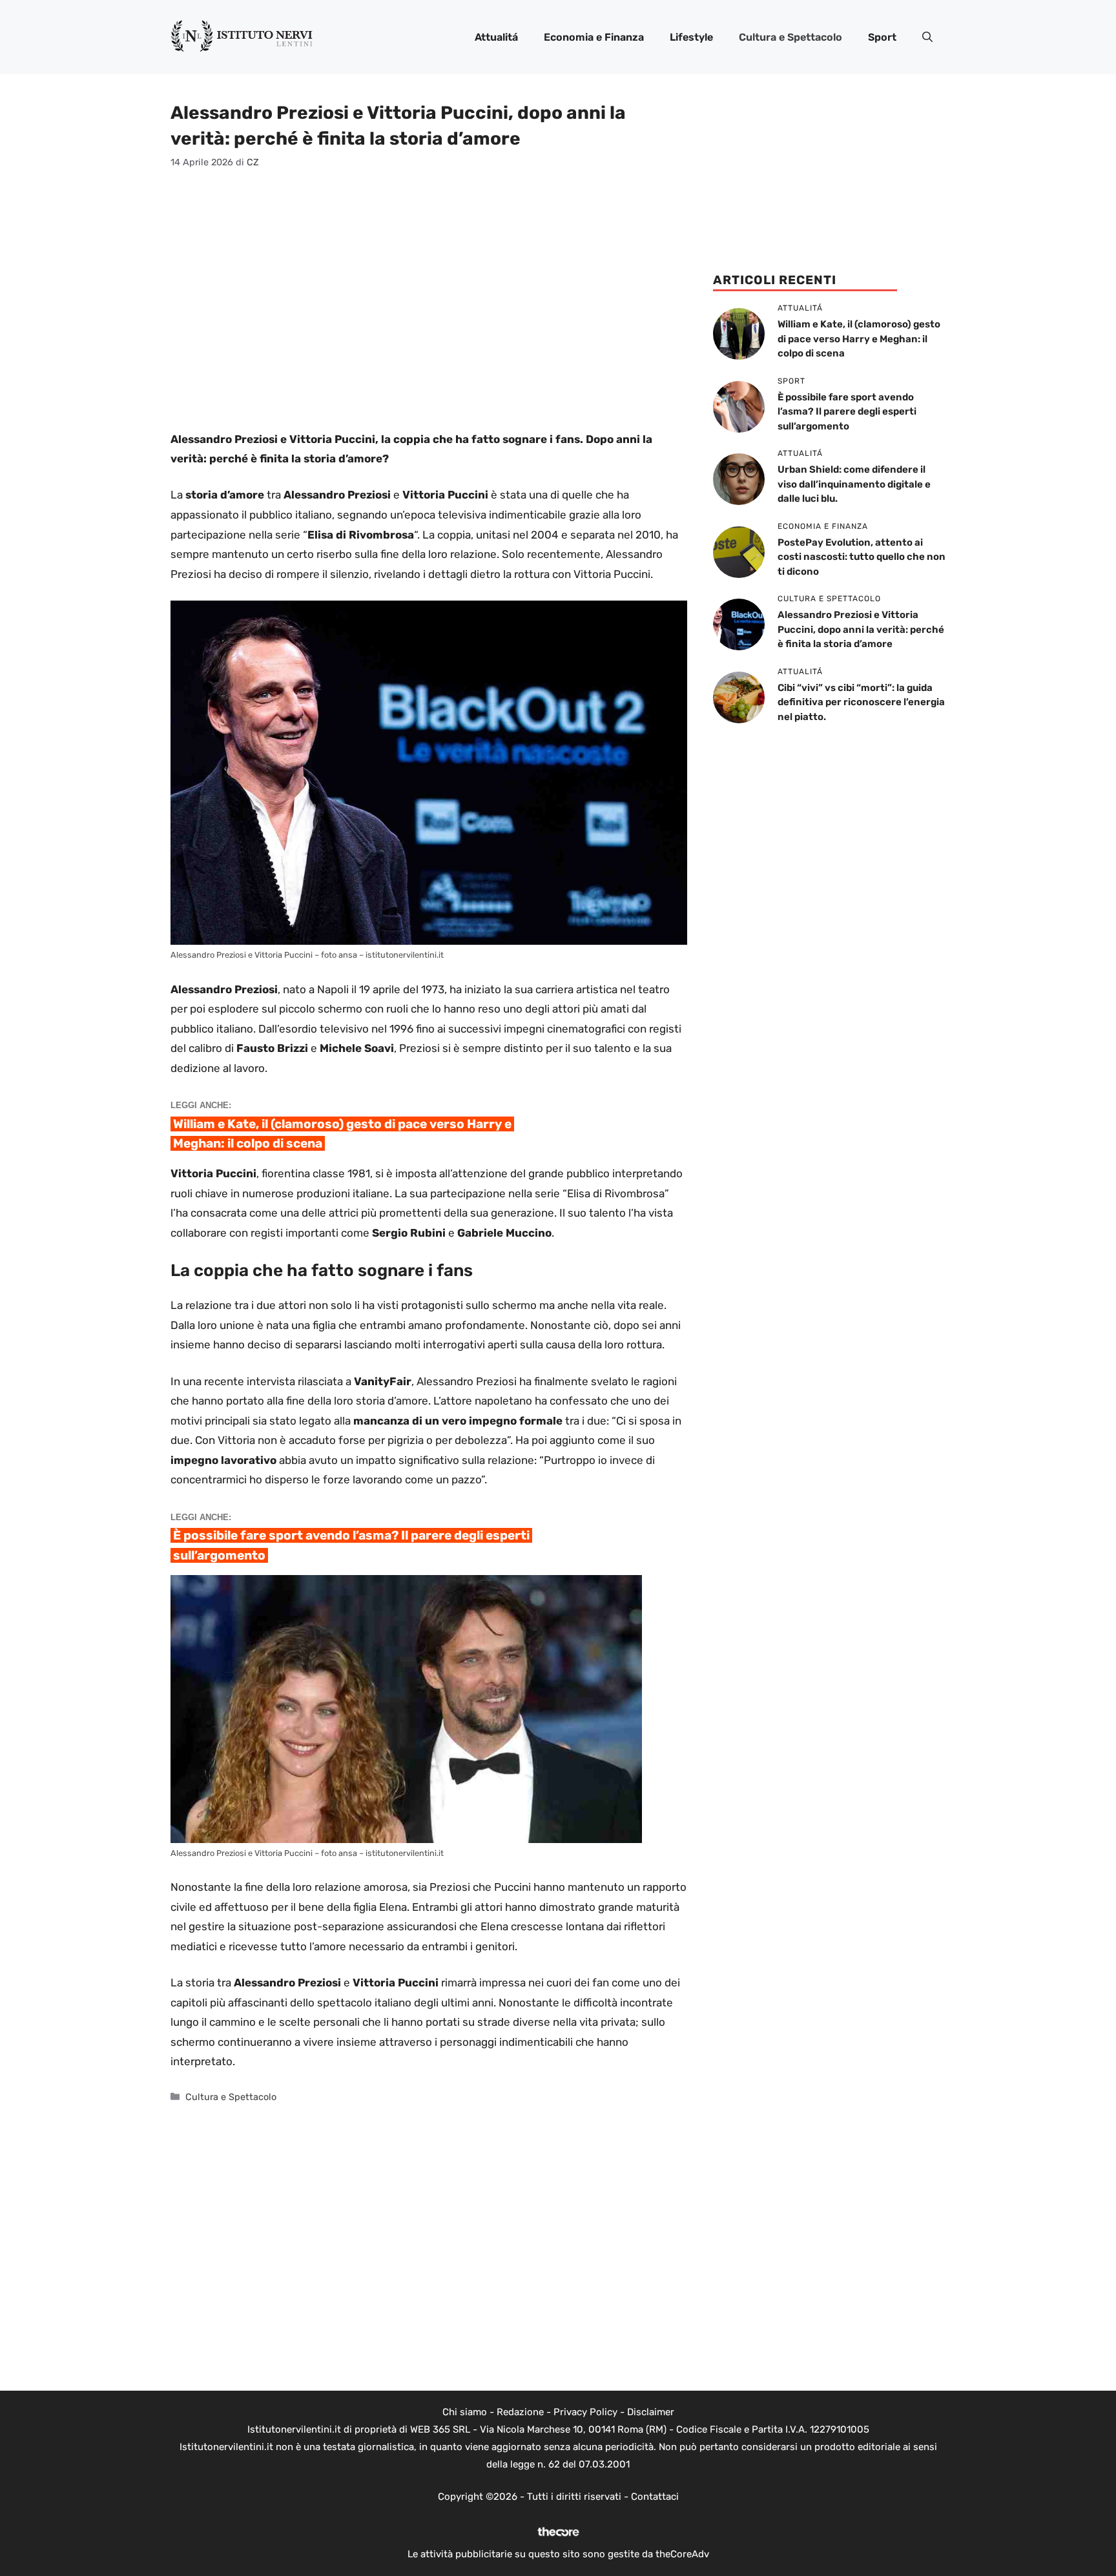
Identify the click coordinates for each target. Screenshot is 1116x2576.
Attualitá (496, 37)
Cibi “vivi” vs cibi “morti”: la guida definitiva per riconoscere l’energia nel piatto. (861, 702)
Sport (882, 37)
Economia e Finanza (594, 37)
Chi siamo (465, 2412)
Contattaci (655, 2497)
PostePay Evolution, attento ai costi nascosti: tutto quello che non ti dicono (862, 557)
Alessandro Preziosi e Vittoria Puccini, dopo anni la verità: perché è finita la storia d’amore (861, 629)
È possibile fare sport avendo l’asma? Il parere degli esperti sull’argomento (847, 412)
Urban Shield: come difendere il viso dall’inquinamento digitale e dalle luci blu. (854, 484)
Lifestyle (691, 37)
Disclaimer (651, 2412)
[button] (927, 37)
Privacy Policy (585, 2412)
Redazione (520, 2412)
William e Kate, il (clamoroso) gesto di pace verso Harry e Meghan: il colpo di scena (859, 339)
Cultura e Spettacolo (790, 37)
